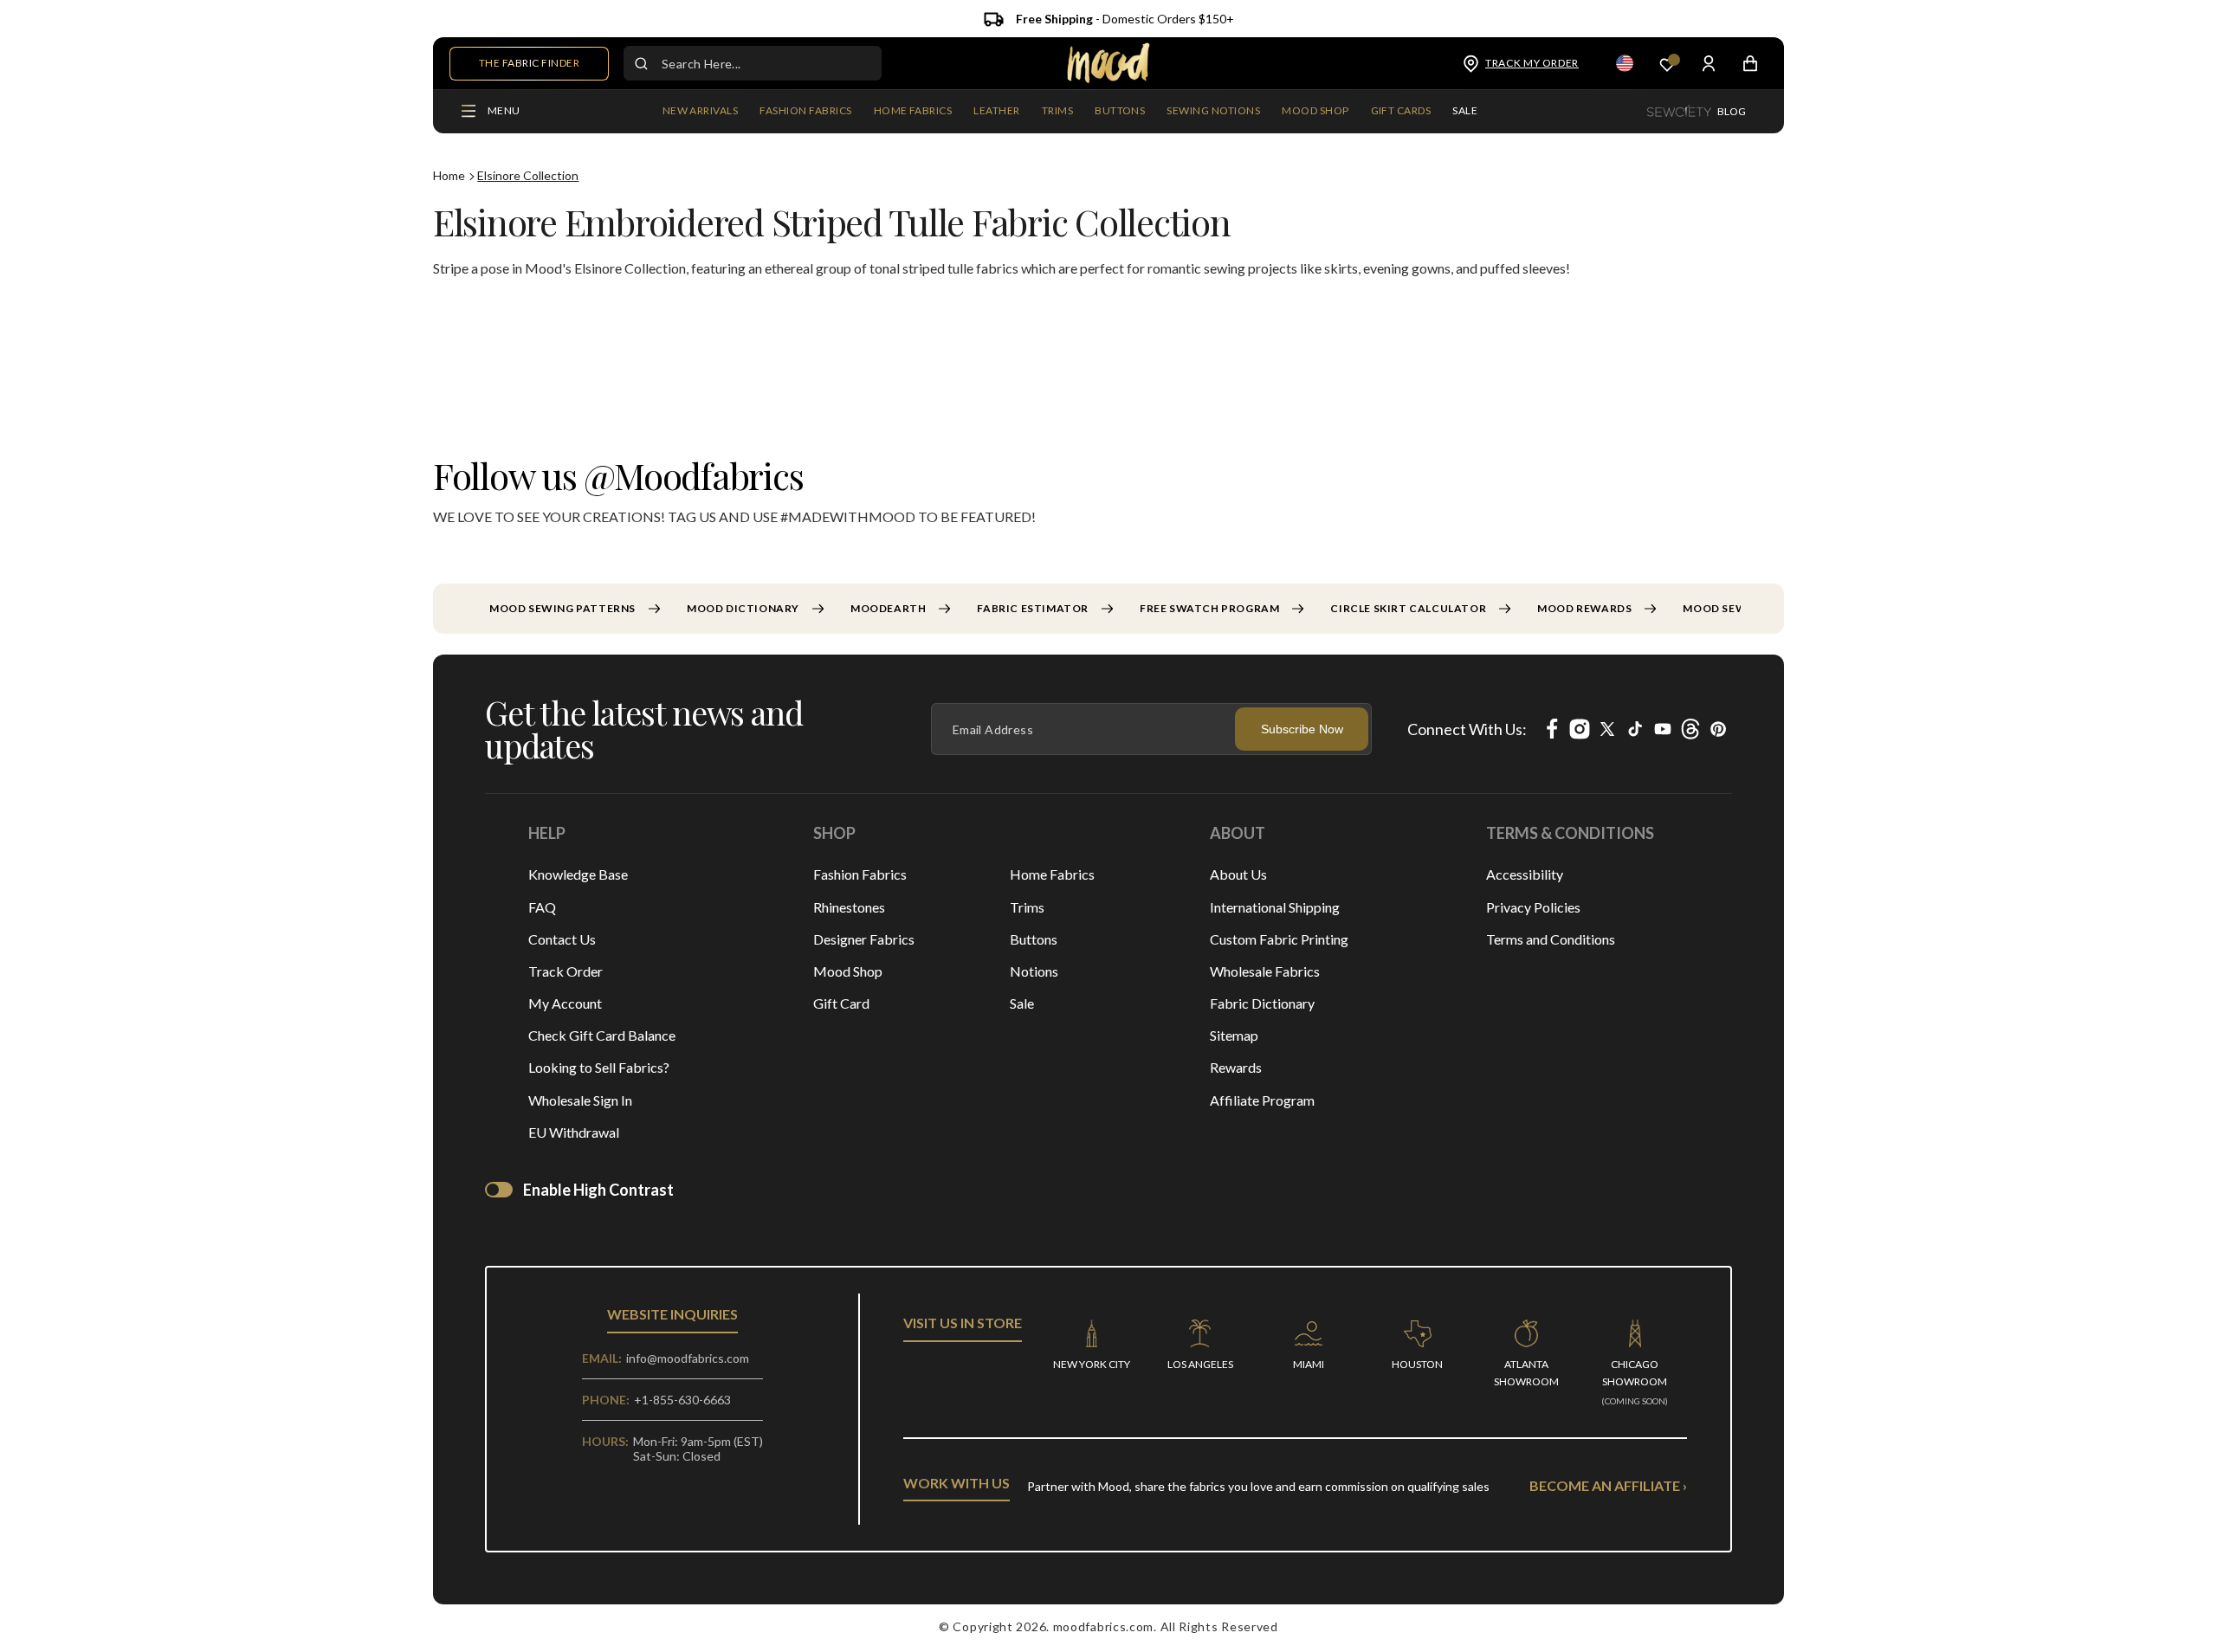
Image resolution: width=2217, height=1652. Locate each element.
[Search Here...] (641, 63)
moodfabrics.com (1104, 1626)
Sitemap (1234, 1035)
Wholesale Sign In (580, 1100)
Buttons (1034, 939)
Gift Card (841, 1003)
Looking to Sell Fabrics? (599, 1067)
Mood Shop (848, 971)
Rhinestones (849, 907)
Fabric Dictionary (1262, 1003)
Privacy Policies (1533, 907)
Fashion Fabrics (860, 874)
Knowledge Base (578, 874)
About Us (1238, 874)
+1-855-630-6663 (682, 1400)
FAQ (542, 907)
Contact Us (562, 939)
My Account (565, 1003)
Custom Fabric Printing (1279, 939)
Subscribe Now (1302, 729)
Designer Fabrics (864, 939)
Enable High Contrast (598, 1190)
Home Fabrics (1052, 874)
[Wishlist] (1667, 64)
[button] (805, 112)
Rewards (1236, 1067)
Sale (1022, 1003)
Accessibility (1525, 874)
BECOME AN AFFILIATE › (1608, 1485)
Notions (1034, 971)
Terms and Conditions (1551, 939)
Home (449, 175)
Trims (1027, 907)
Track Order (566, 971)
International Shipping (1275, 907)
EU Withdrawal (574, 1132)
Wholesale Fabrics (1265, 971)
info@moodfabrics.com (688, 1358)
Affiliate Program (1262, 1100)
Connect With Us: (1467, 729)
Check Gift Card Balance (602, 1035)
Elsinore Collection (528, 175)
